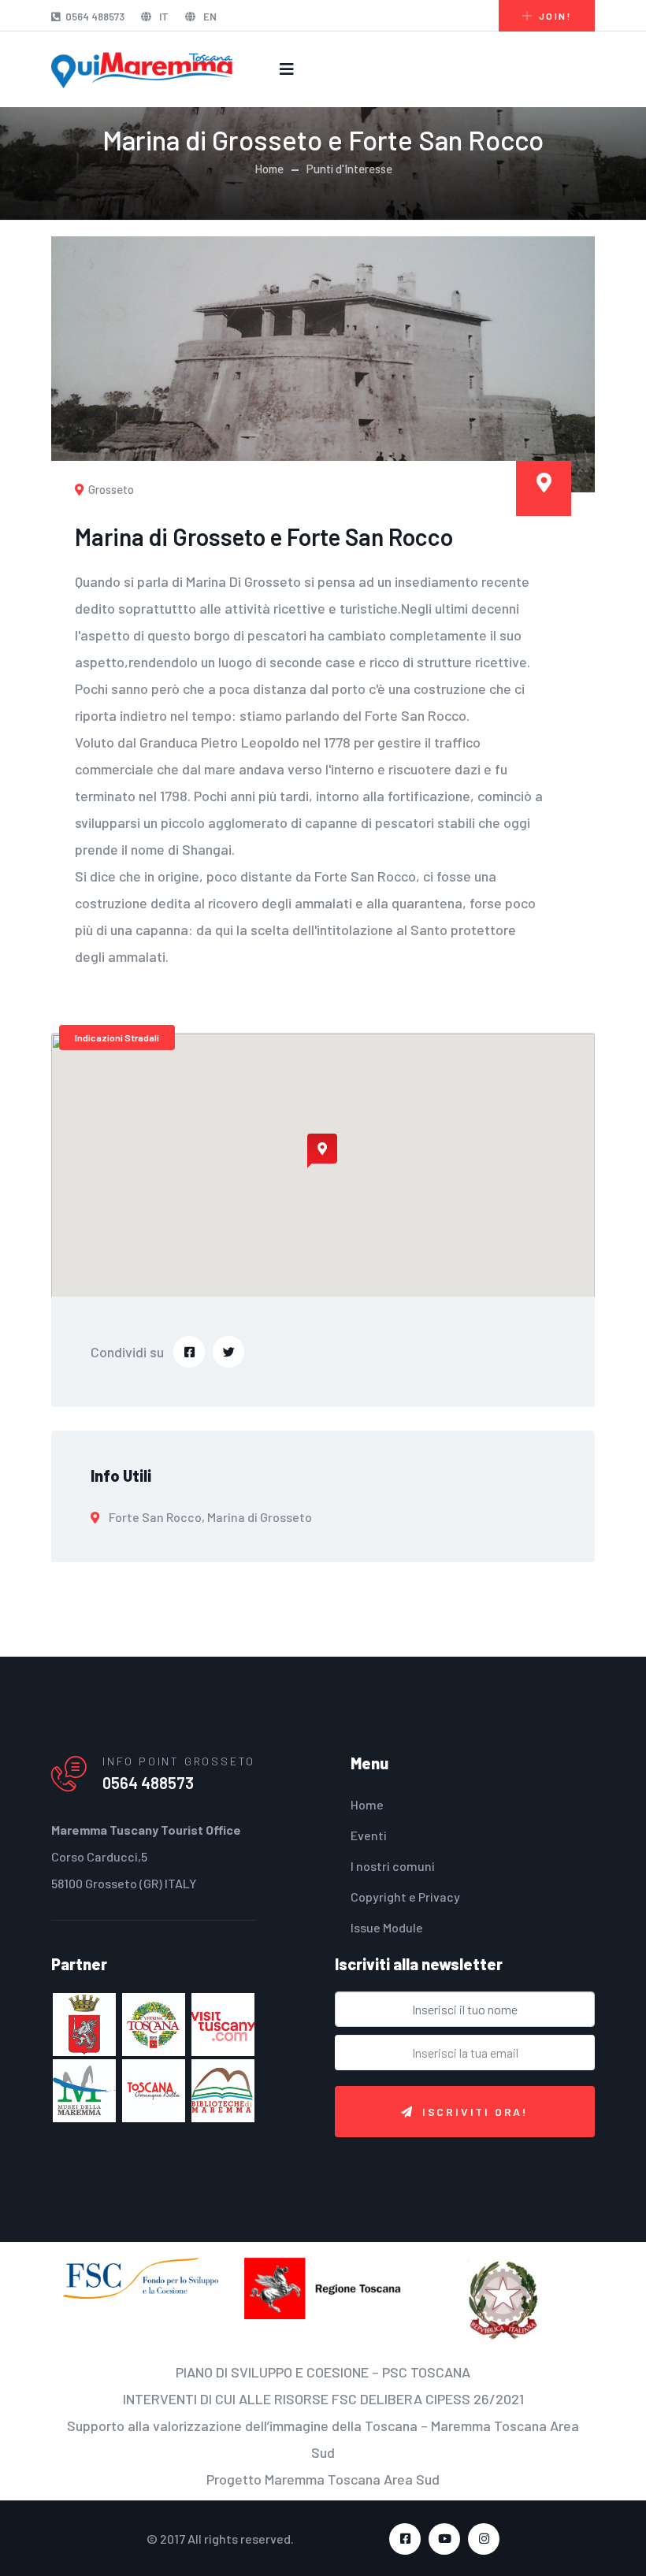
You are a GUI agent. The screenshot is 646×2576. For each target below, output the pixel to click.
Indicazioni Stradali (117, 1037)
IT (163, 17)
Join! (555, 16)
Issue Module (387, 1927)
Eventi (369, 1835)
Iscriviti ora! (475, 2112)
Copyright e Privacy (405, 1897)
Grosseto (110, 489)
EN (209, 17)
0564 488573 (95, 17)
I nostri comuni (393, 1866)
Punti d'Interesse (349, 169)
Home (269, 169)
